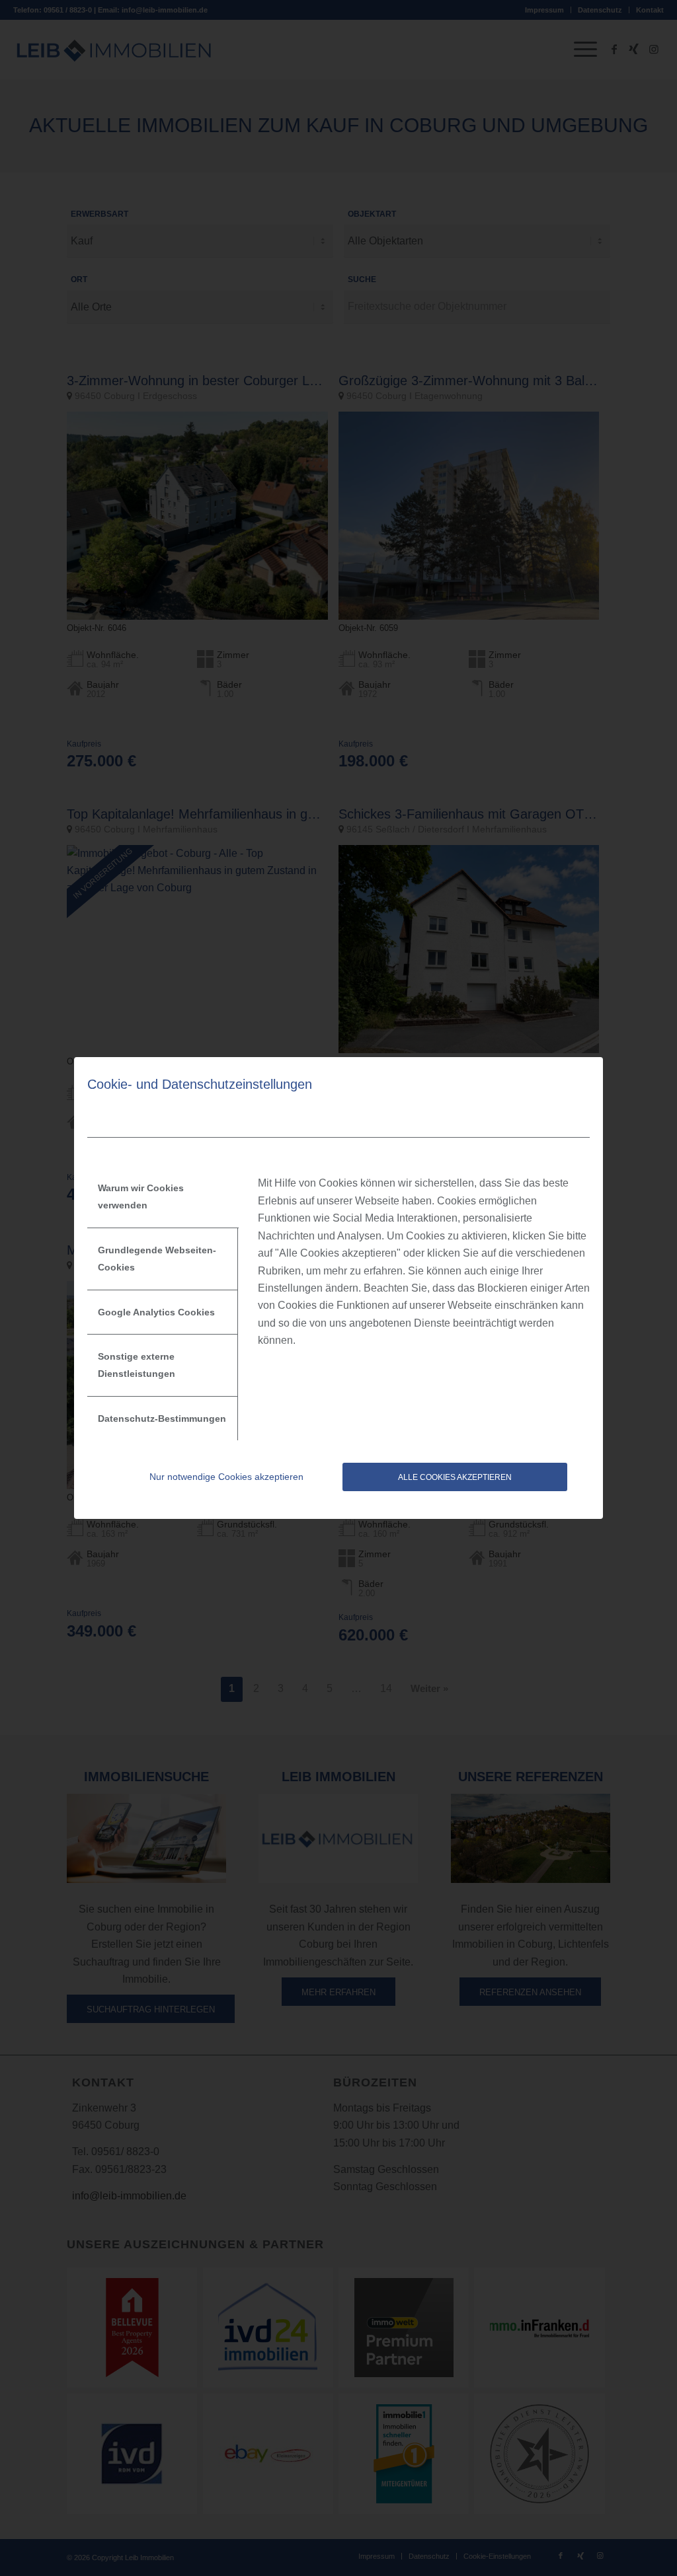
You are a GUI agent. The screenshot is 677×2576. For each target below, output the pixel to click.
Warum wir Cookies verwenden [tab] (141, 1196)
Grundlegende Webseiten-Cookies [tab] (157, 1259)
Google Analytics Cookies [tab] (156, 1312)
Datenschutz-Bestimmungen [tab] (162, 1418)
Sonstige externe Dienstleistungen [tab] (137, 1365)
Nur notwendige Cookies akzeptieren (226, 1477)
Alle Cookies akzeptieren (455, 1477)
